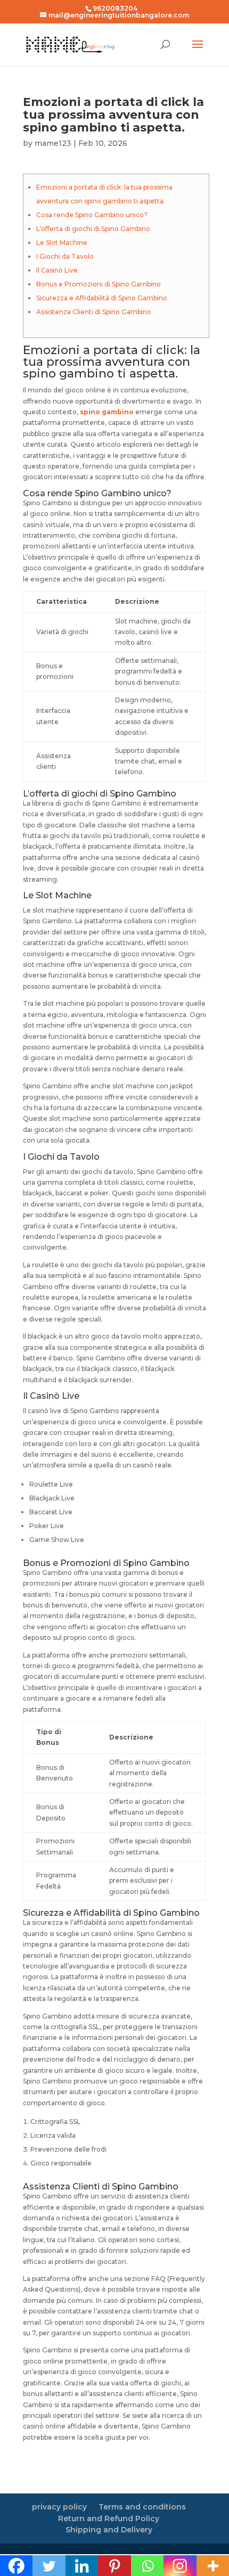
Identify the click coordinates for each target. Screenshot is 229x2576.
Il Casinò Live (57, 270)
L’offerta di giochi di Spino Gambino (93, 229)
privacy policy (59, 2507)
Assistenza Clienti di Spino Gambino (94, 312)
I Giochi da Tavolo (65, 256)
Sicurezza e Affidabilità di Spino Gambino (102, 298)
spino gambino (107, 412)
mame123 (53, 143)
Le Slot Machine (62, 243)
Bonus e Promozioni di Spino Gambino (99, 284)
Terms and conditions (142, 2507)
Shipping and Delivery (109, 2530)
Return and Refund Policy (109, 2518)
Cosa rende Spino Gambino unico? (92, 215)
